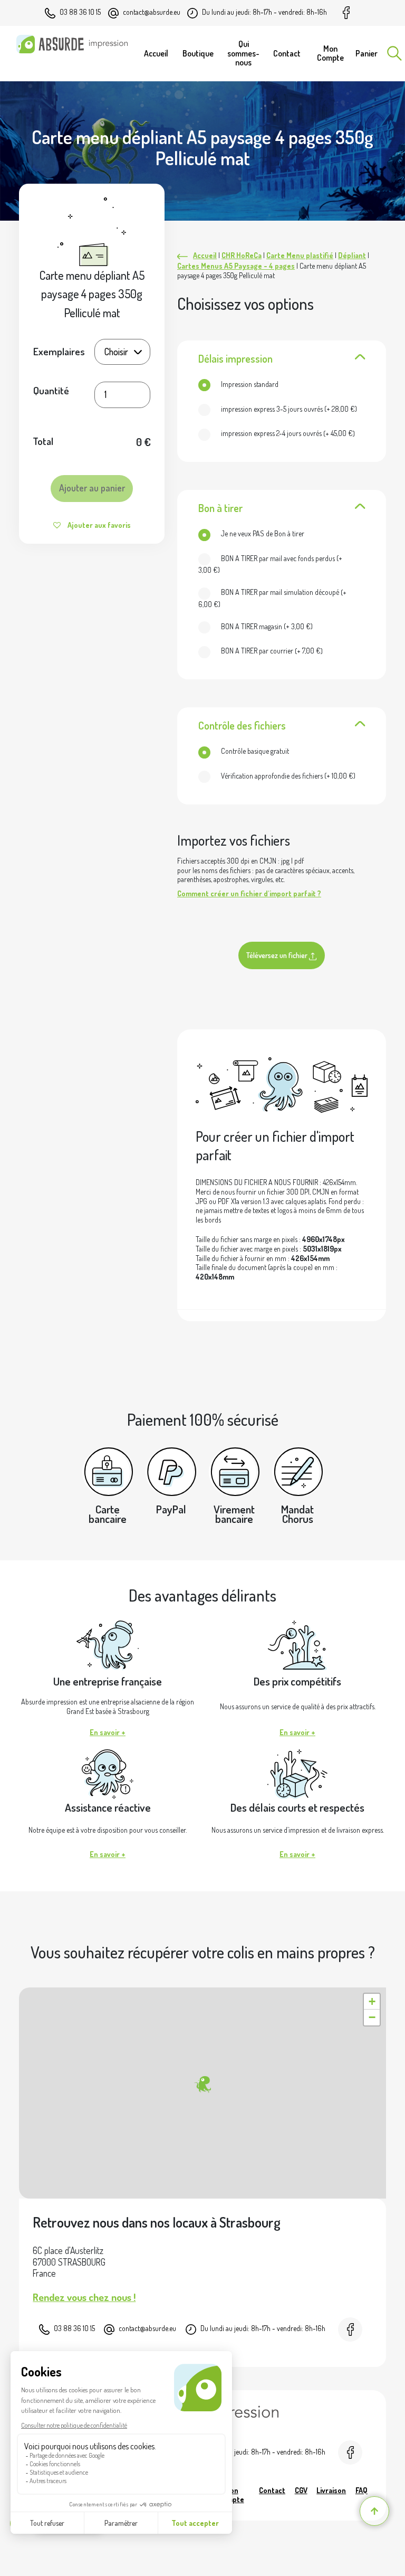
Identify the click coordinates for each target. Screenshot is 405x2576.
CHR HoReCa (242, 255)
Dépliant (352, 255)
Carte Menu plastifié (300, 255)
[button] (202, 2085)
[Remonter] (374, 2511)
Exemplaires (59, 351)
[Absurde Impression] (75, 44)
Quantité (51, 391)
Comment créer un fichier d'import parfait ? (249, 893)
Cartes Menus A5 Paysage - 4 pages (236, 266)
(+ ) (289, 409)
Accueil (205, 255)
